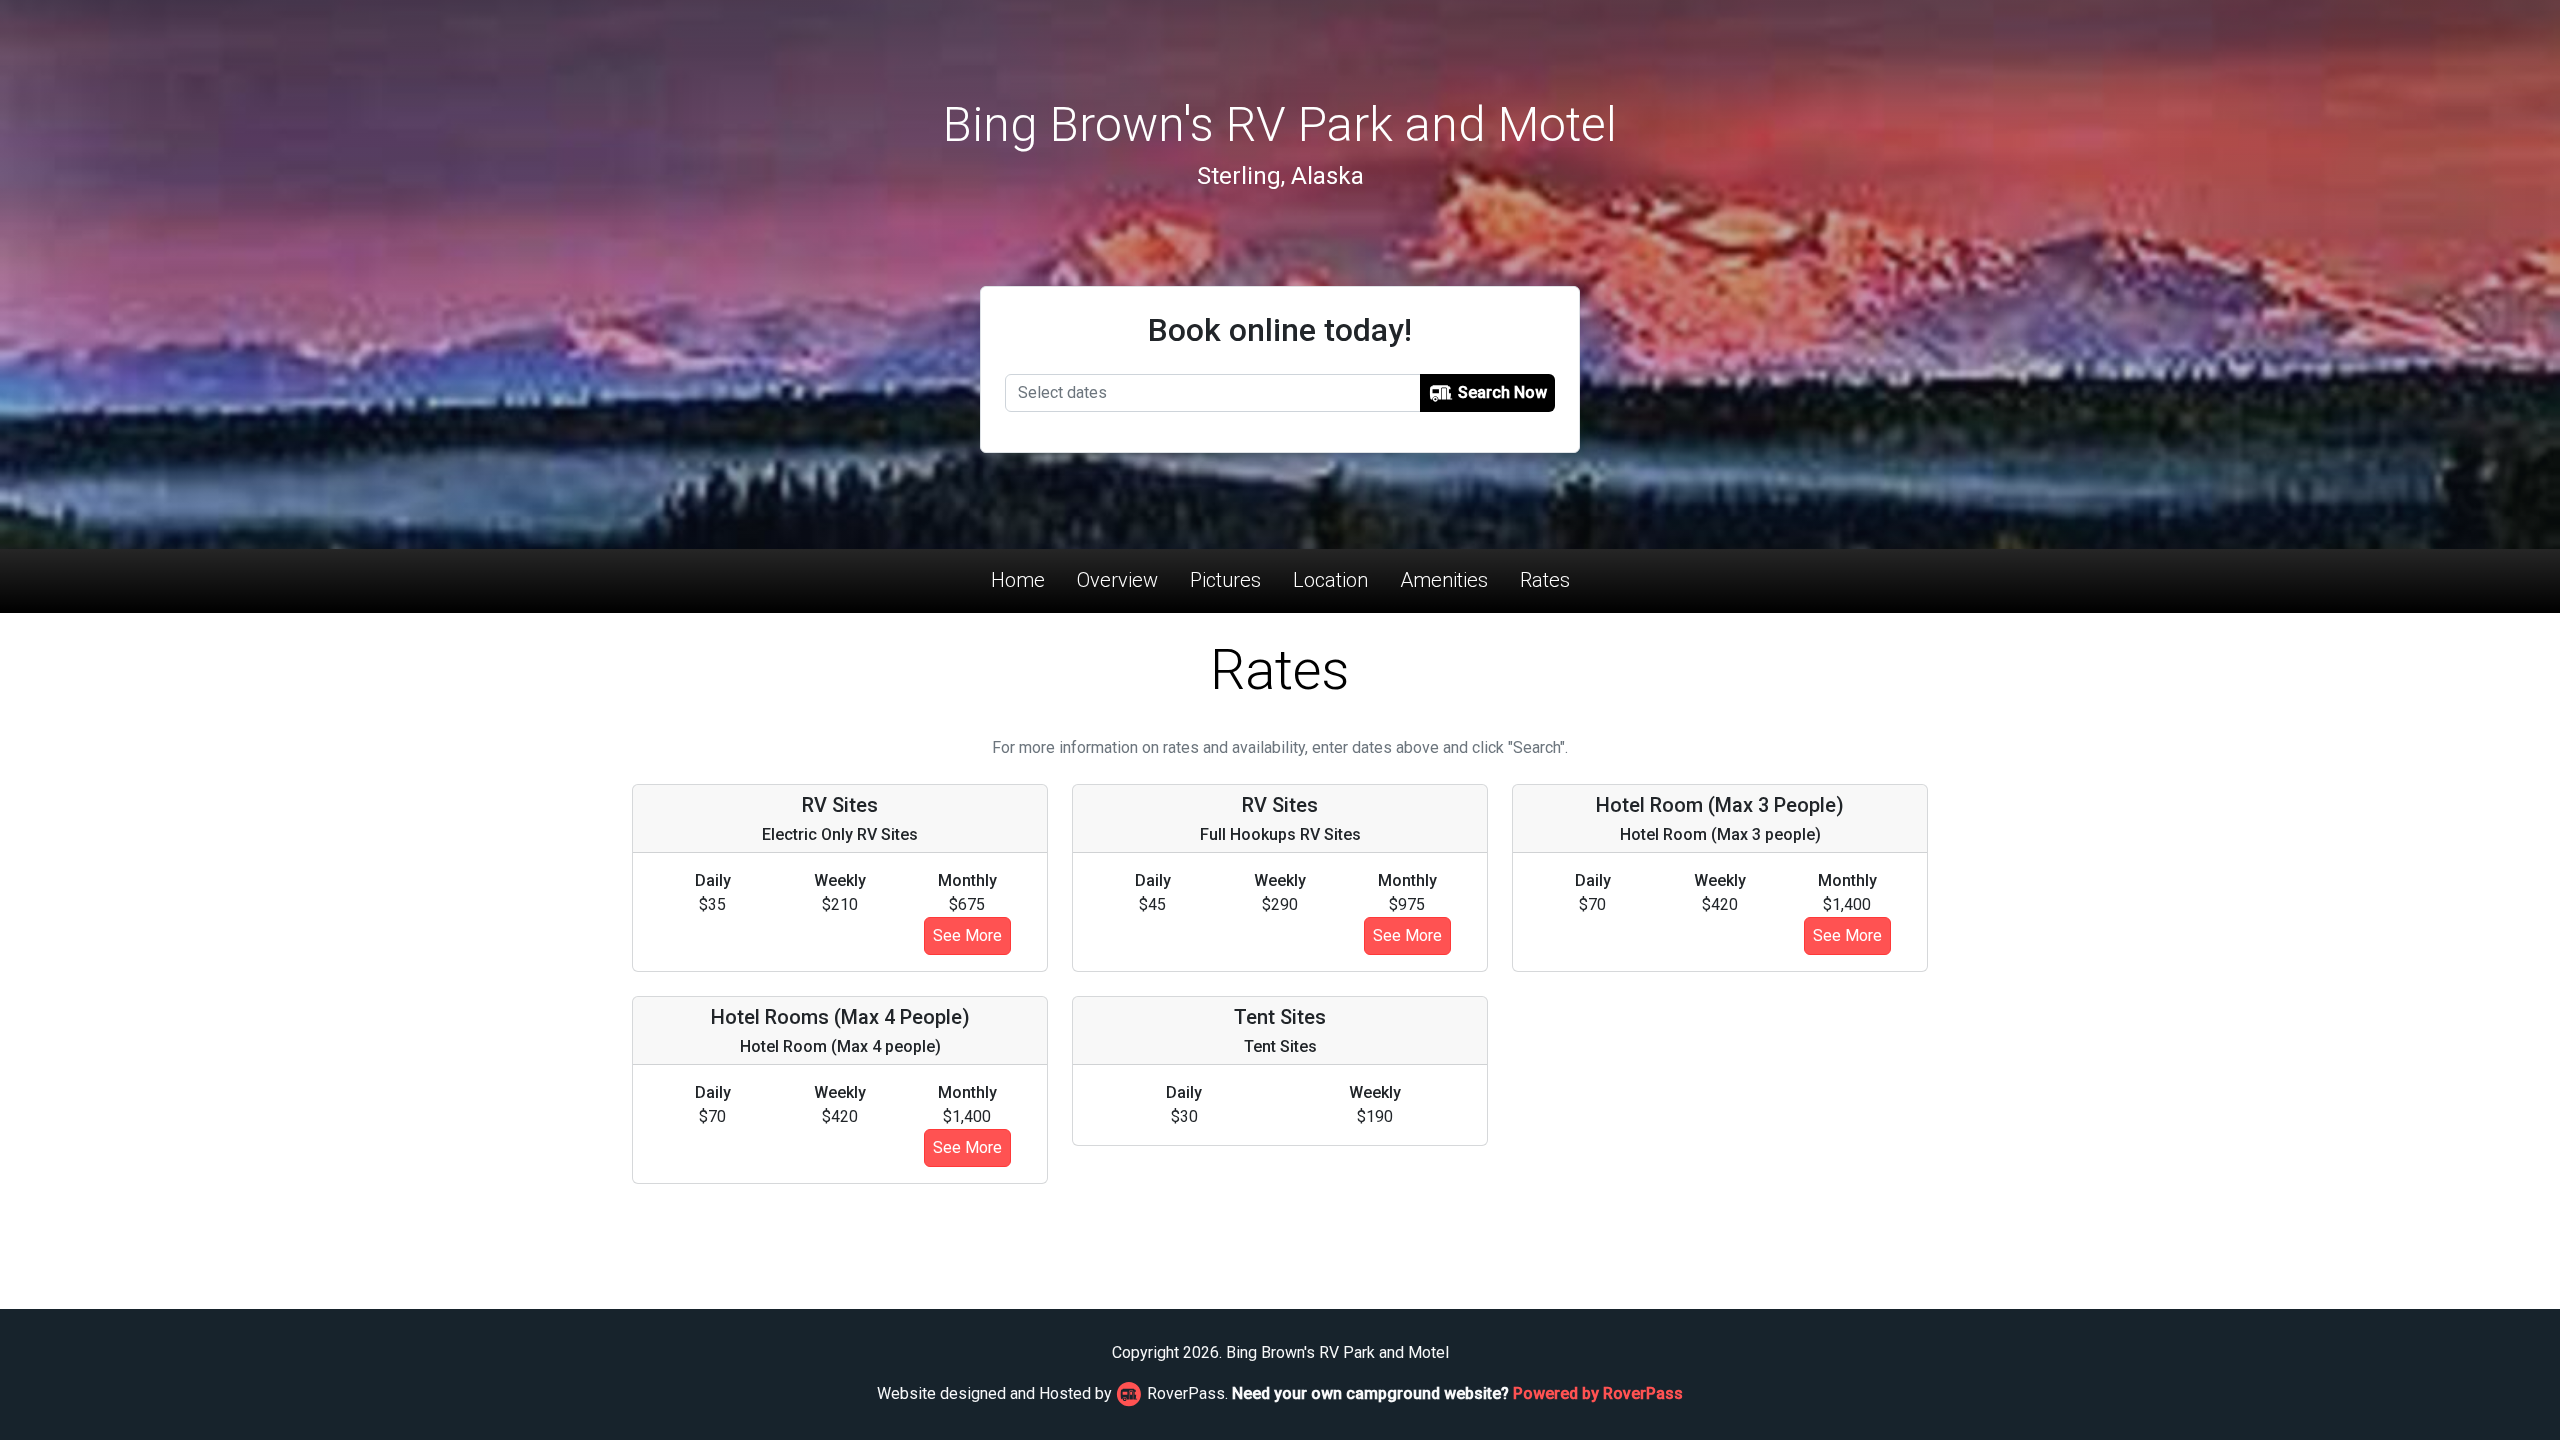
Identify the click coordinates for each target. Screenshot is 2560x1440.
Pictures (1225, 580)
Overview (1117, 580)
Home (1018, 580)
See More (967, 935)
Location (1330, 580)
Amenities (1444, 580)
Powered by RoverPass (1598, 1393)
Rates (1545, 580)
